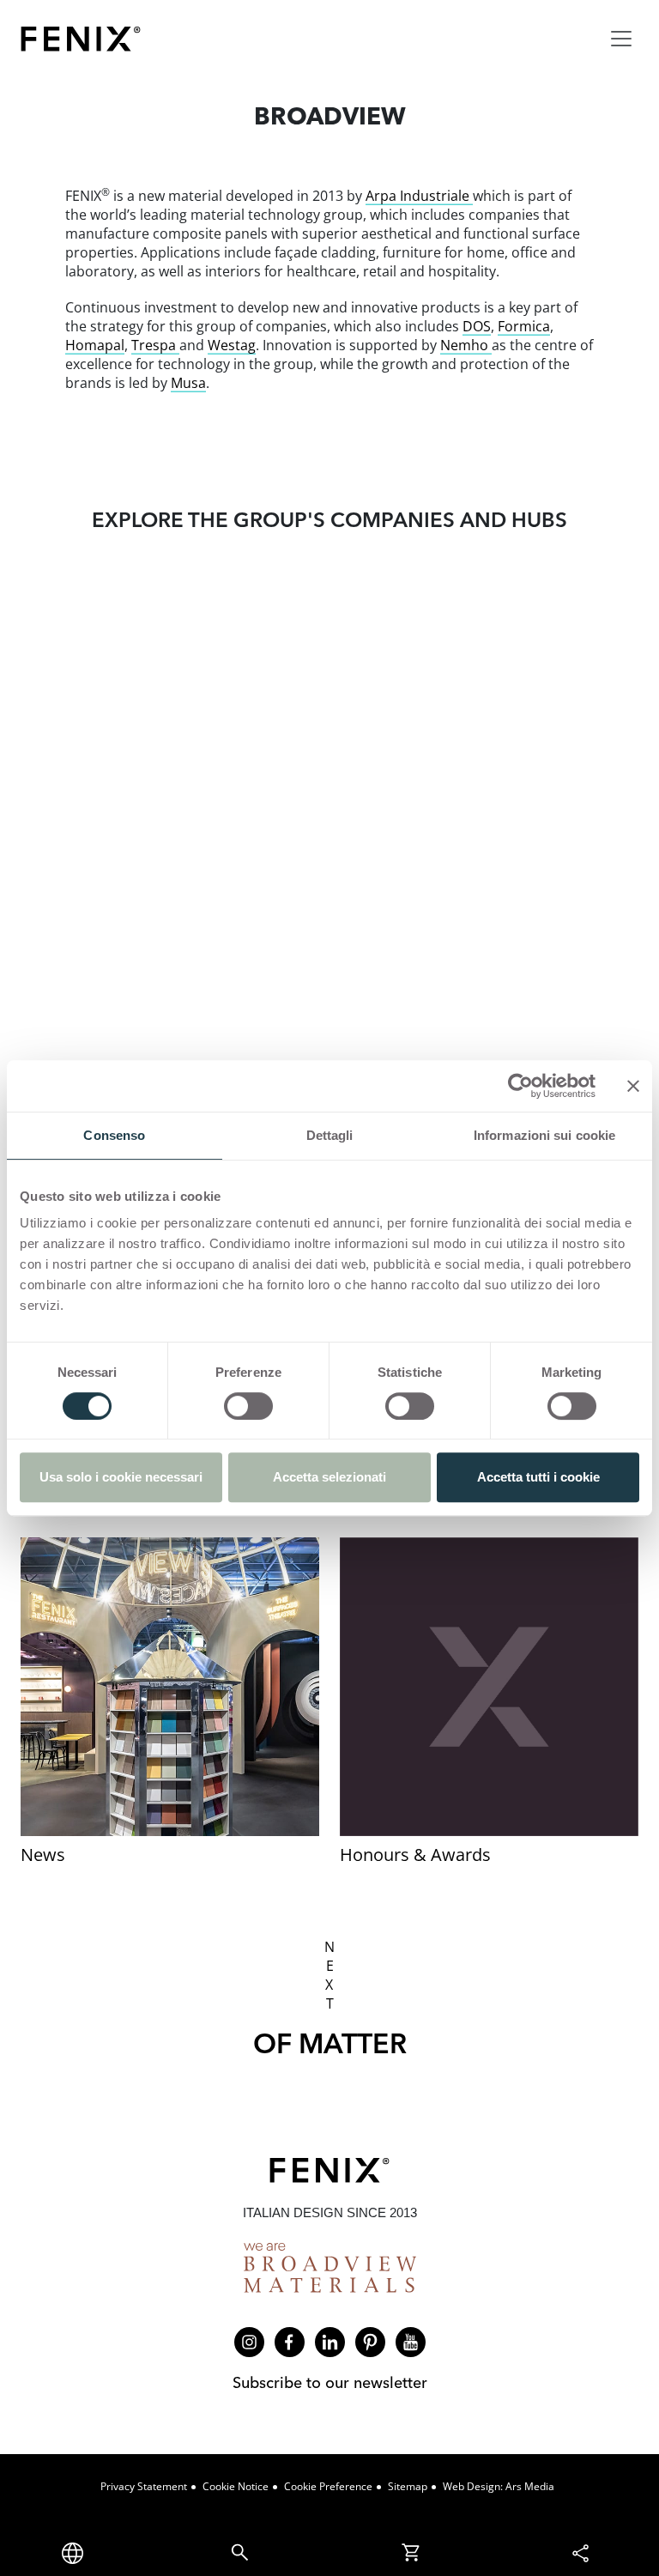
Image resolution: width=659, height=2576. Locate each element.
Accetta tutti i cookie (538, 1477)
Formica (524, 326)
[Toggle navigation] (621, 39)
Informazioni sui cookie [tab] (544, 1135)
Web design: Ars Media (499, 2486)
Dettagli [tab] (330, 1135)
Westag (232, 345)
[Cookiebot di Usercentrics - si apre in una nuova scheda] (520, 1086)
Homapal (95, 345)
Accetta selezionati (329, 1477)
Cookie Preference (328, 2486)
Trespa (155, 345)
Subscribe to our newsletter (330, 2382)
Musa (188, 383)
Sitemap (408, 2486)
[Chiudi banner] (633, 1086)
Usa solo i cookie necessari (121, 1477)
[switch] (248, 1406)
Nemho (466, 345)
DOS (477, 326)
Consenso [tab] (114, 1135)
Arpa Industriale (419, 196)
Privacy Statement (144, 2486)
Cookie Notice (236, 2486)
